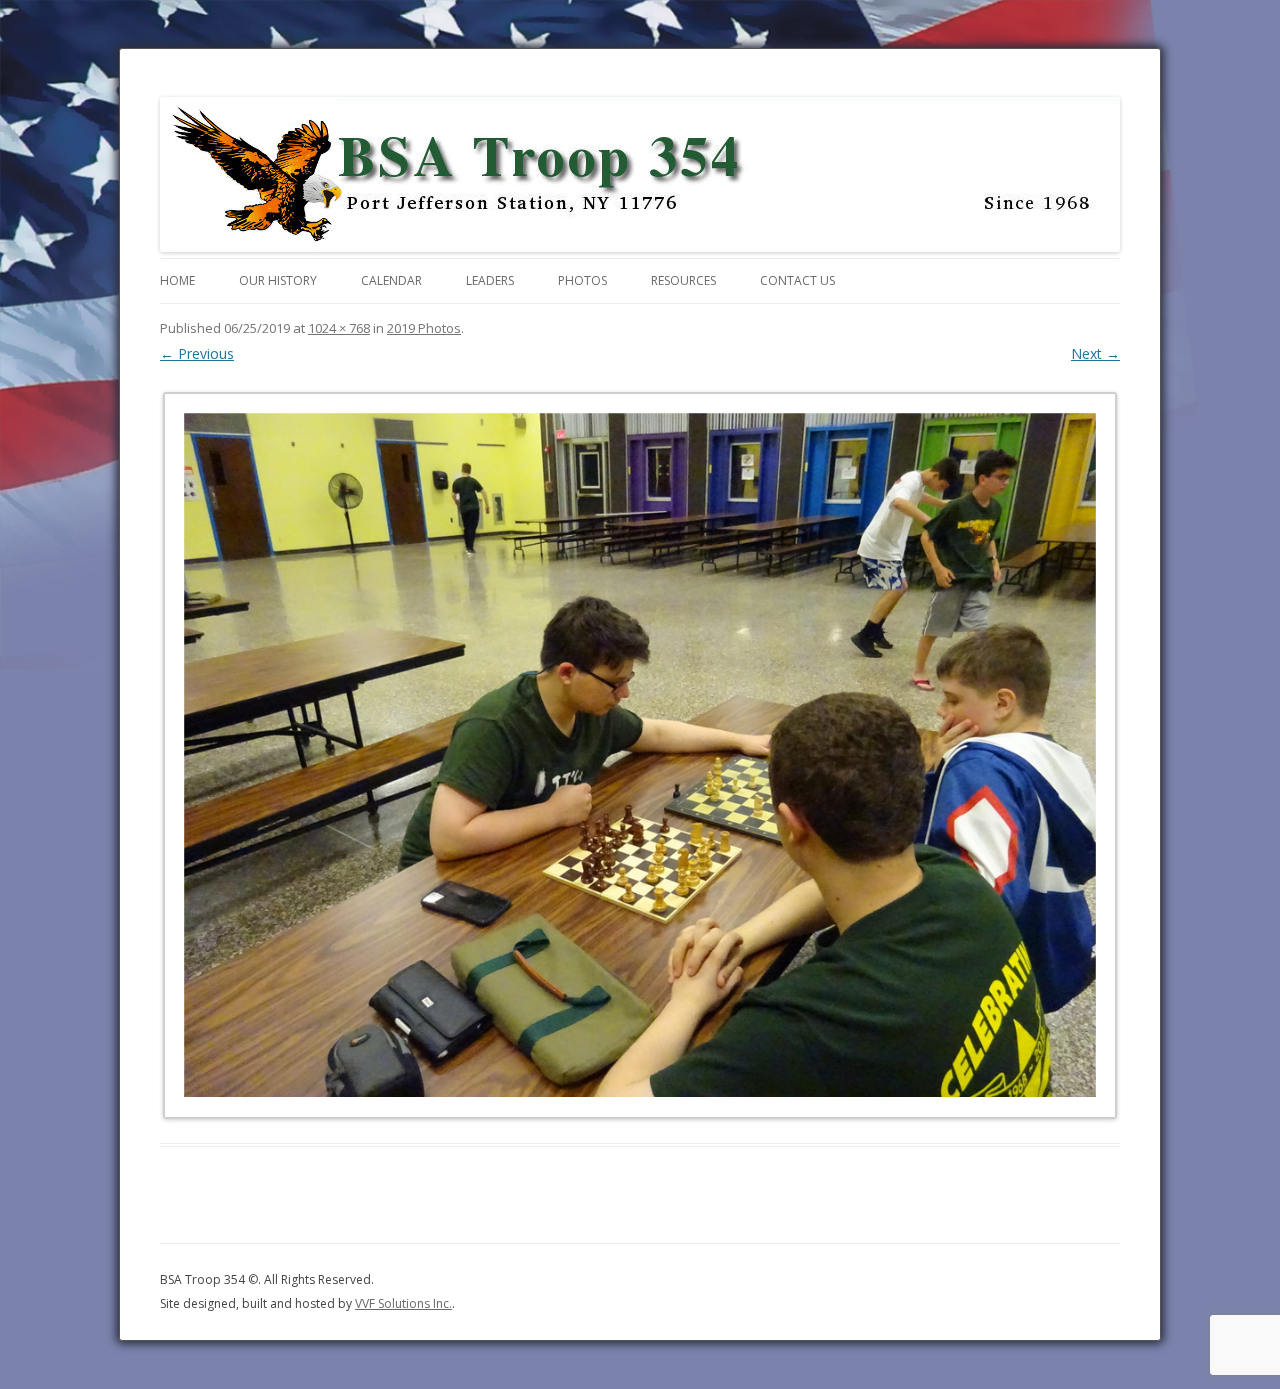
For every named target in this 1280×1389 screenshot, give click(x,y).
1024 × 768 (339, 328)
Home (177, 280)
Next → (1095, 353)
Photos (582, 280)
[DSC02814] (640, 755)
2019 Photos (424, 328)
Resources (683, 280)
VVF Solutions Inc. (403, 1303)
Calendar (391, 280)
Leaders (490, 280)
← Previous (197, 353)
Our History (278, 280)
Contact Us (797, 280)
